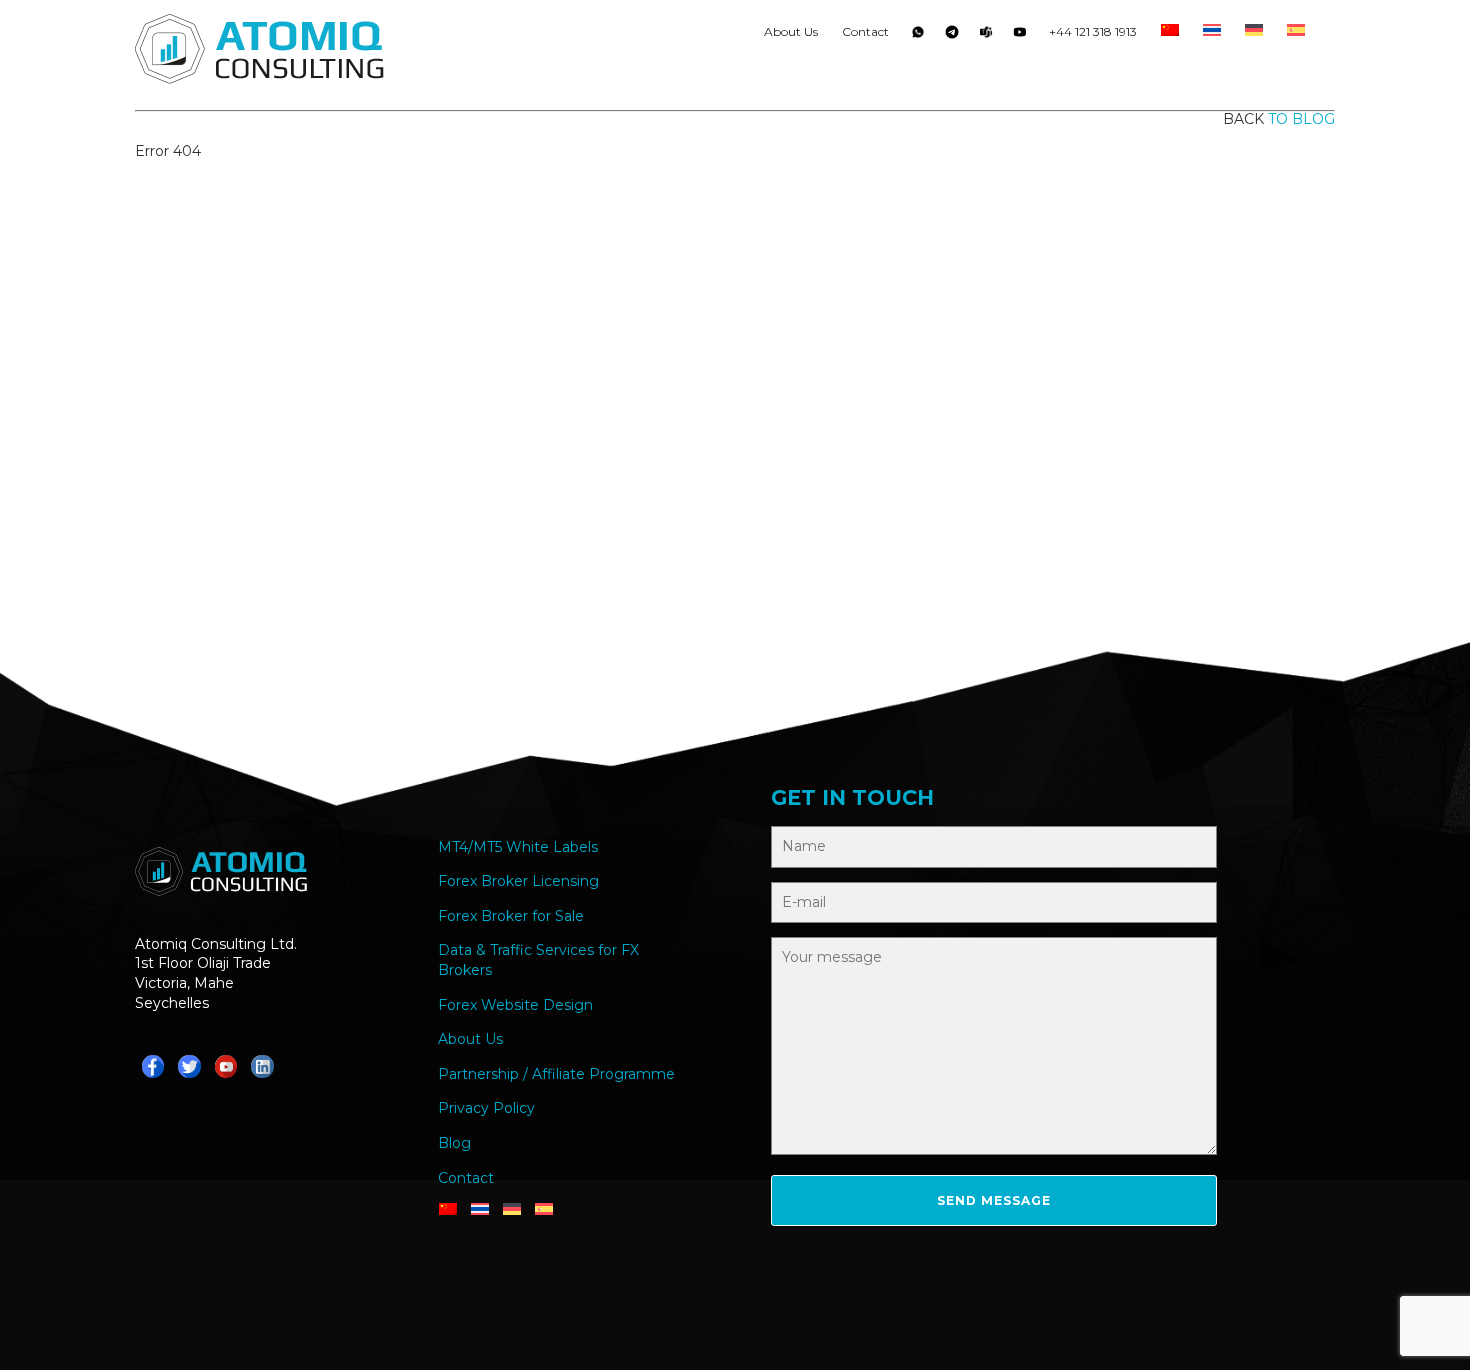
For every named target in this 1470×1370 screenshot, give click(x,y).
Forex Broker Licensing (518, 881)
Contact (865, 31)
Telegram (952, 36)
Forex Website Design (515, 1005)
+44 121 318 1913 (1093, 31)
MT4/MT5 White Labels (518, 847)
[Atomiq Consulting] (259, 52)
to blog (1301, 119)
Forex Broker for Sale (511, 916)
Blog (454, 1143)
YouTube (1020, 36)
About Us (791, 31)
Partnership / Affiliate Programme (556, 1074)
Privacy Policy (486, 1108)
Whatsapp (918, 36)
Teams (986, 36)
